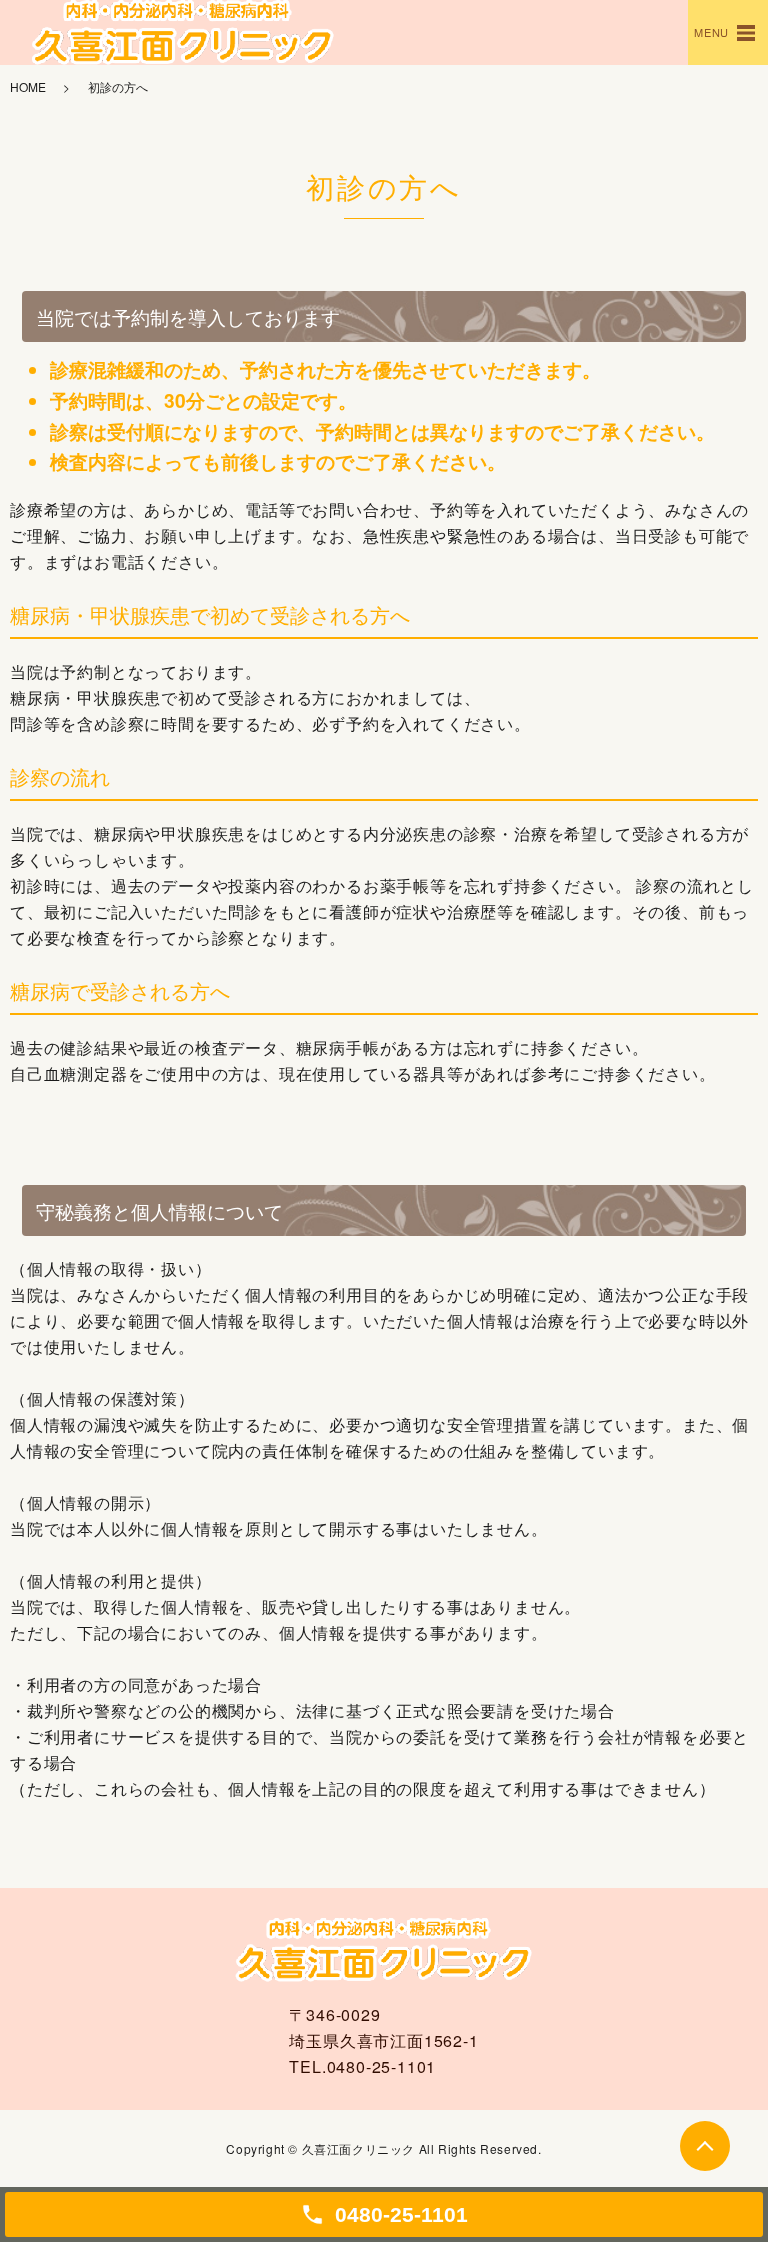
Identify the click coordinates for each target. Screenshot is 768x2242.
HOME (28, 86)
